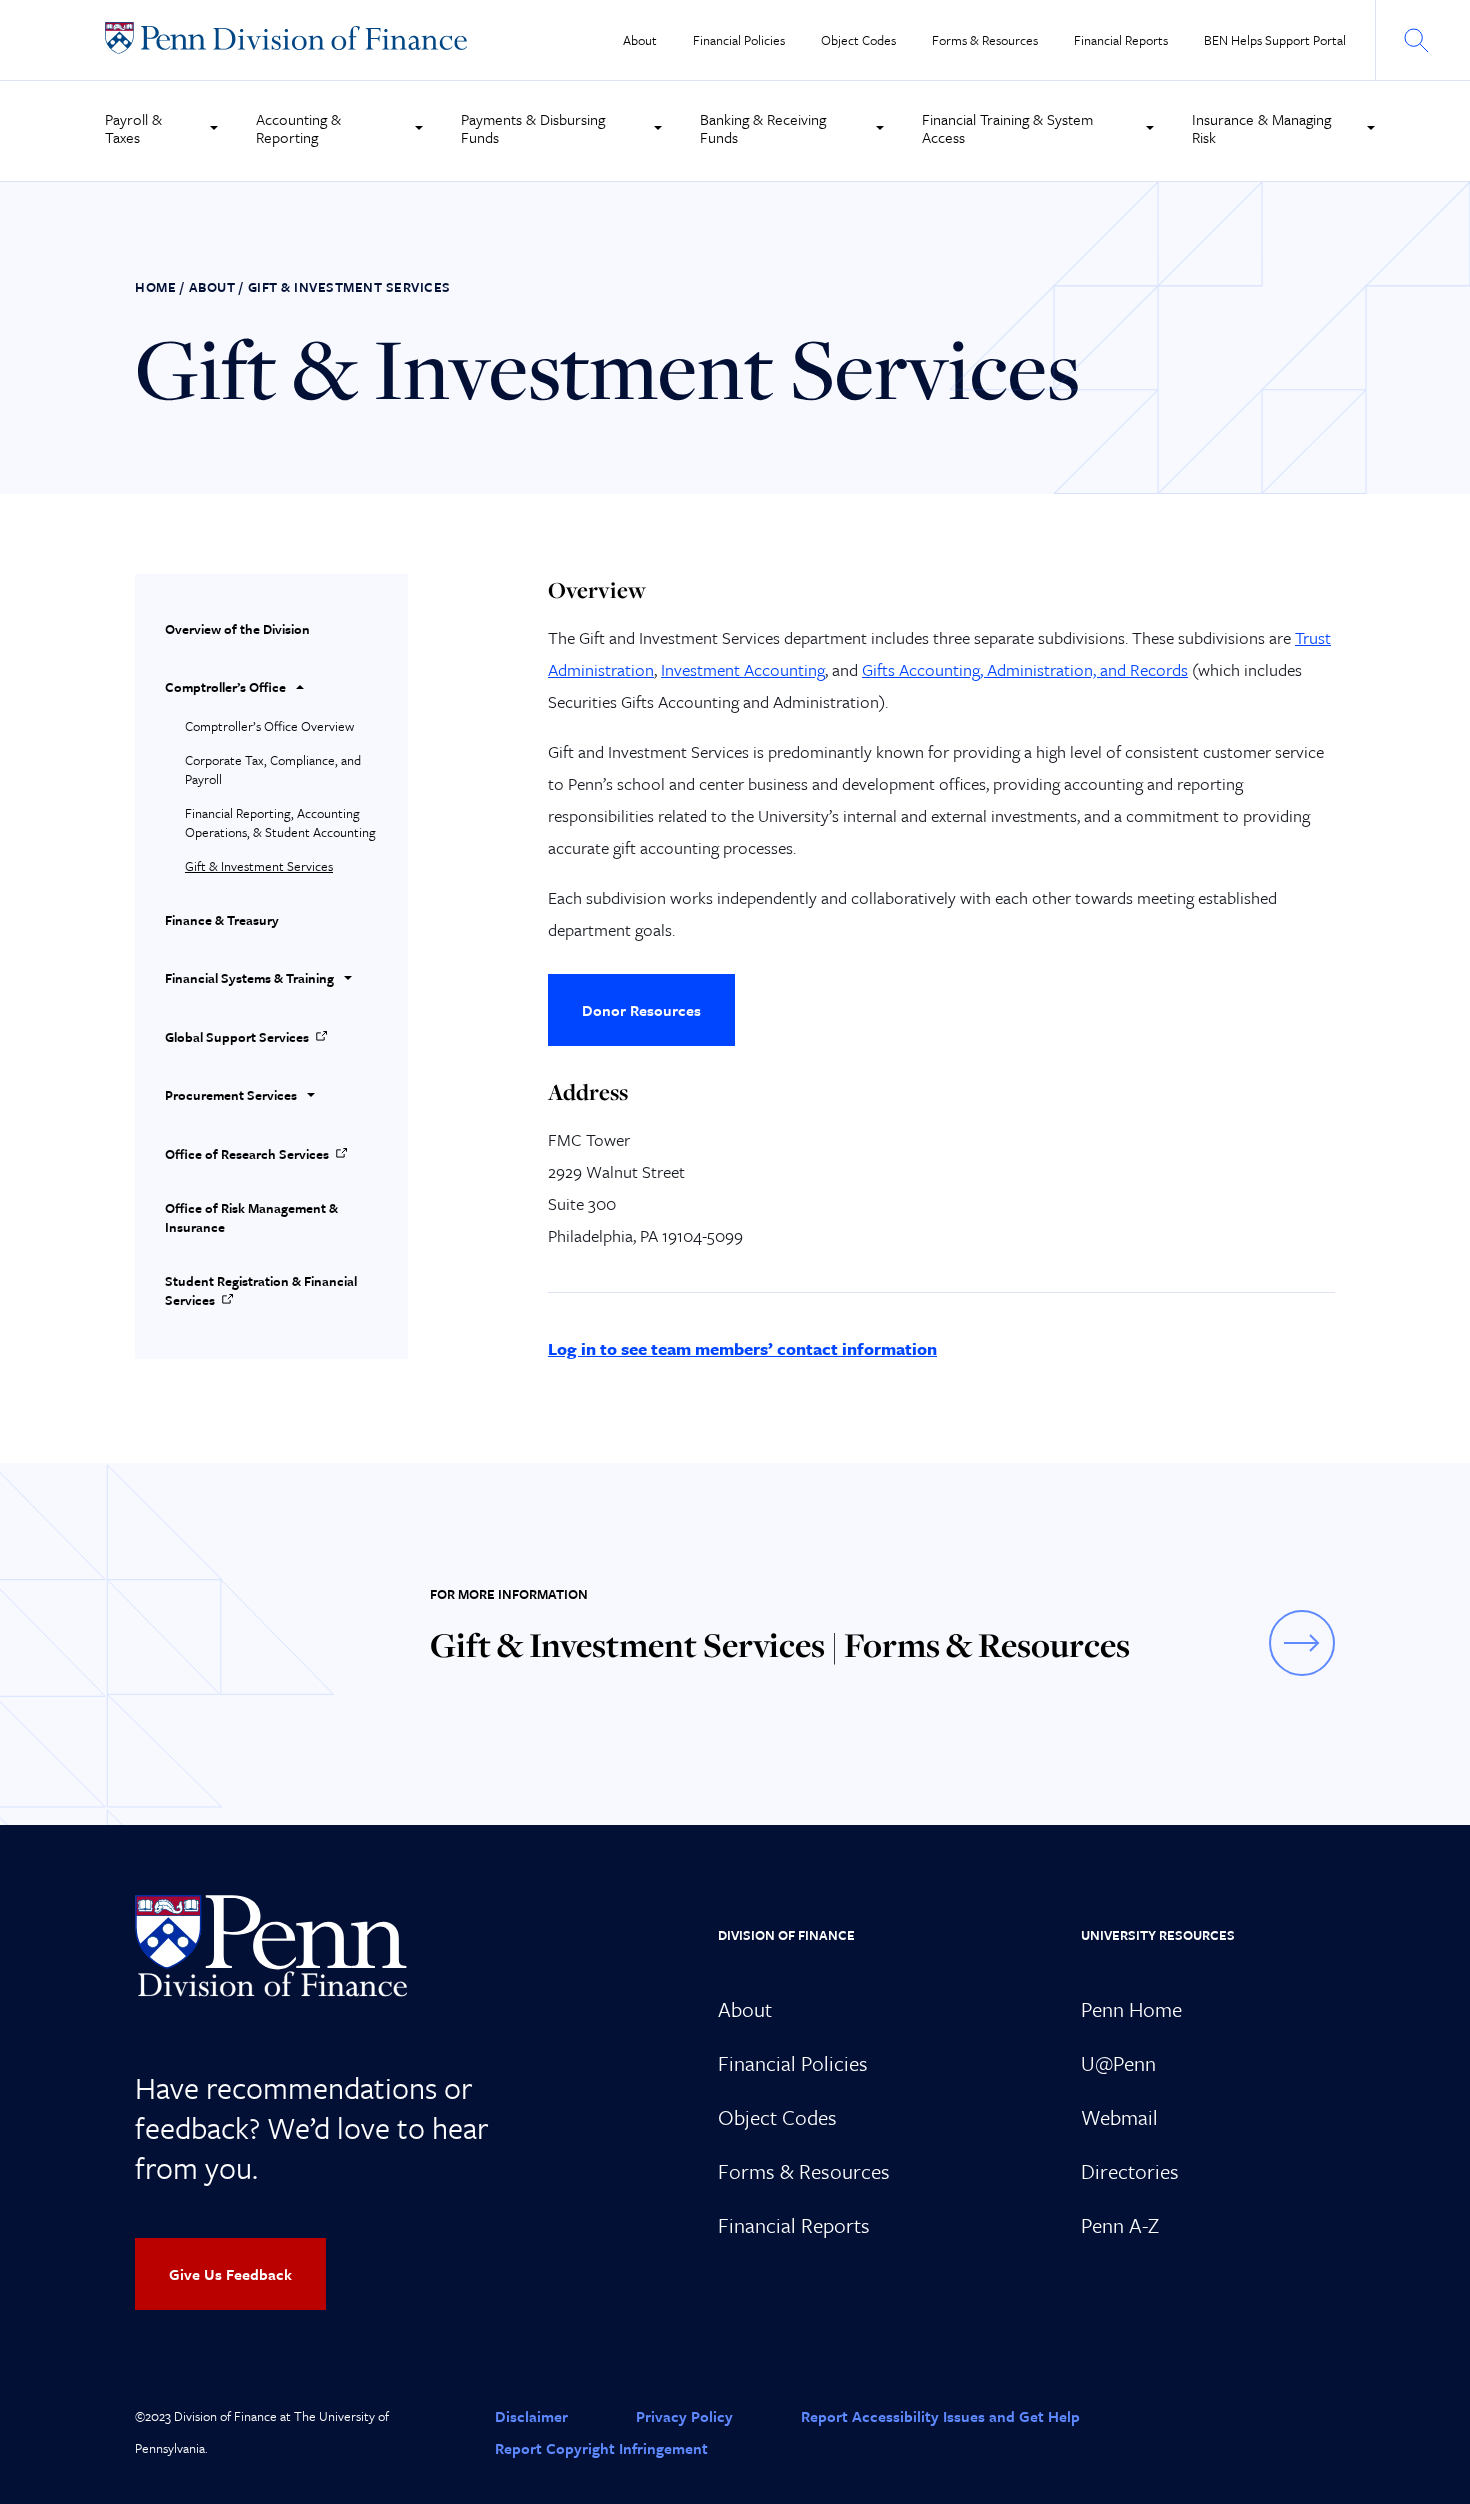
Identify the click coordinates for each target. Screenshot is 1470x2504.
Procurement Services (231, 1095)
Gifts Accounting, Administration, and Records (1025, 669)
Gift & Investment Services (259, 866)
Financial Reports (1121, 40)
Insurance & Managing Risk (1261, 128)
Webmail (1119, 2117)
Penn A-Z (1120, 2225)
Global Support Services (237, 1037)
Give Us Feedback (230, 2274)
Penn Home (1131, 2009)
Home (155, 287)
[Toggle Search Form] (1415, 40)
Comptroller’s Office (225, 687)
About (640, 40)
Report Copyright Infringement (601, 2448)
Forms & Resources (985, 40)
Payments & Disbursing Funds (533, 128)
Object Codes (858, 40)
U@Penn (1118, 2063)
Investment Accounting (743, 669)
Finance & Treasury (222, 920)
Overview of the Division (237, 629)
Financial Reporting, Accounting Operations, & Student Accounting (280, 822)
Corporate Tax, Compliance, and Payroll (273, 769)
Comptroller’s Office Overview (269, 726)
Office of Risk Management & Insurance (251, 1217)
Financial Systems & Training (249, 978)
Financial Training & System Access (1007, 128)
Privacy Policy (684, 2416)
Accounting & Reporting (298, 128)
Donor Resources (641, 1010)
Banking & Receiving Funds (763, 128)
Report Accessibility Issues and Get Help (940, 2416)
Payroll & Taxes (133, 128)
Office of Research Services (247, 1154)
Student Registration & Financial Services (261, 1290)
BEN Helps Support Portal (1275, 40)
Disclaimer (531, 2416)
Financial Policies (739, 40)
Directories (1130, 2171)
